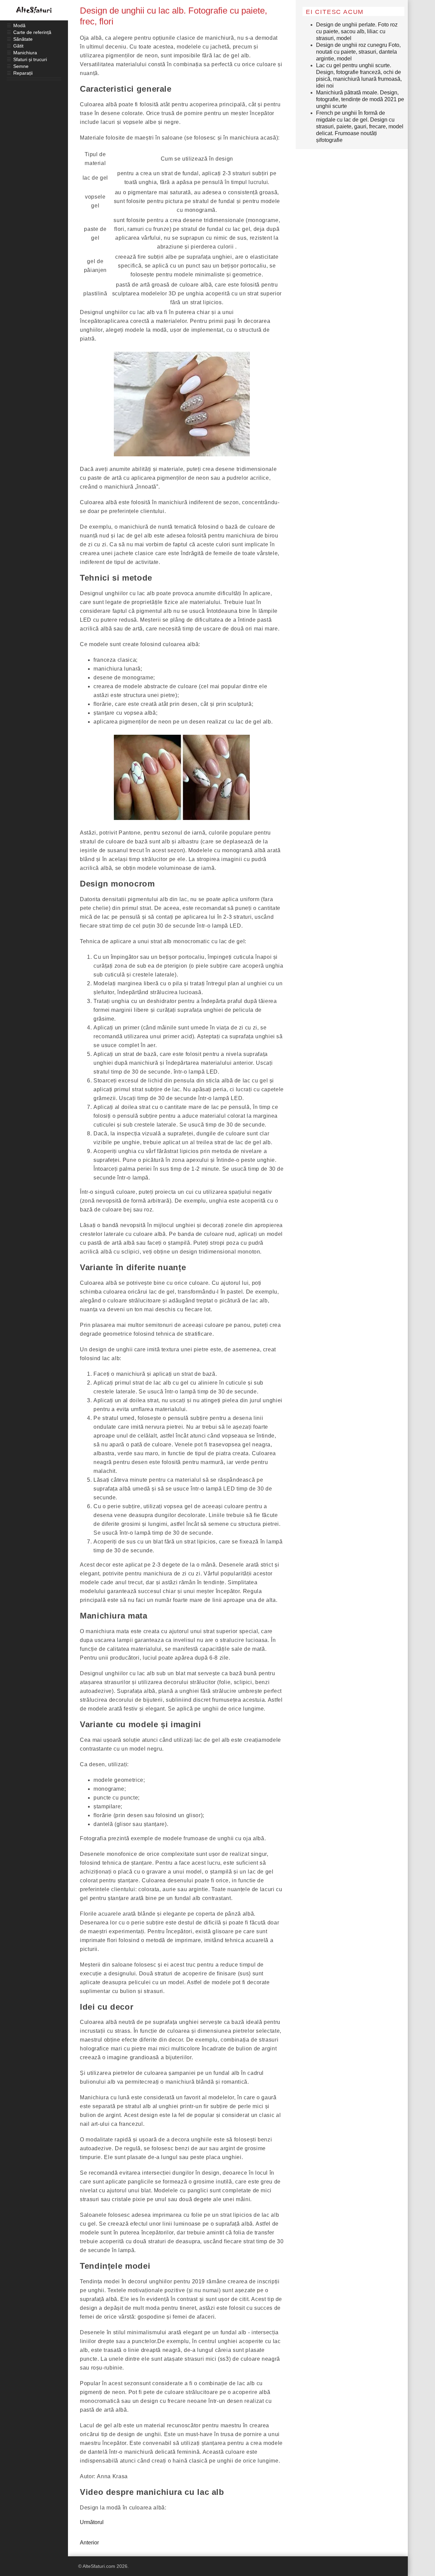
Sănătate (23, 39)
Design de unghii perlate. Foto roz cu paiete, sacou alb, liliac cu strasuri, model (357, 31)
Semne (21, 66)
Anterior (89, 2543)
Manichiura (25, 53)
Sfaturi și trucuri (30, 59)
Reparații (23, 73)
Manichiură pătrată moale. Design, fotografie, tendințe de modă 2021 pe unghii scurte (360, 99)
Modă (19, 25)
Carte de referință (32, 32)
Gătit (18, 46)
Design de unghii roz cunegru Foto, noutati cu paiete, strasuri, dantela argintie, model (358, 52)
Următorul (92, 2522)
